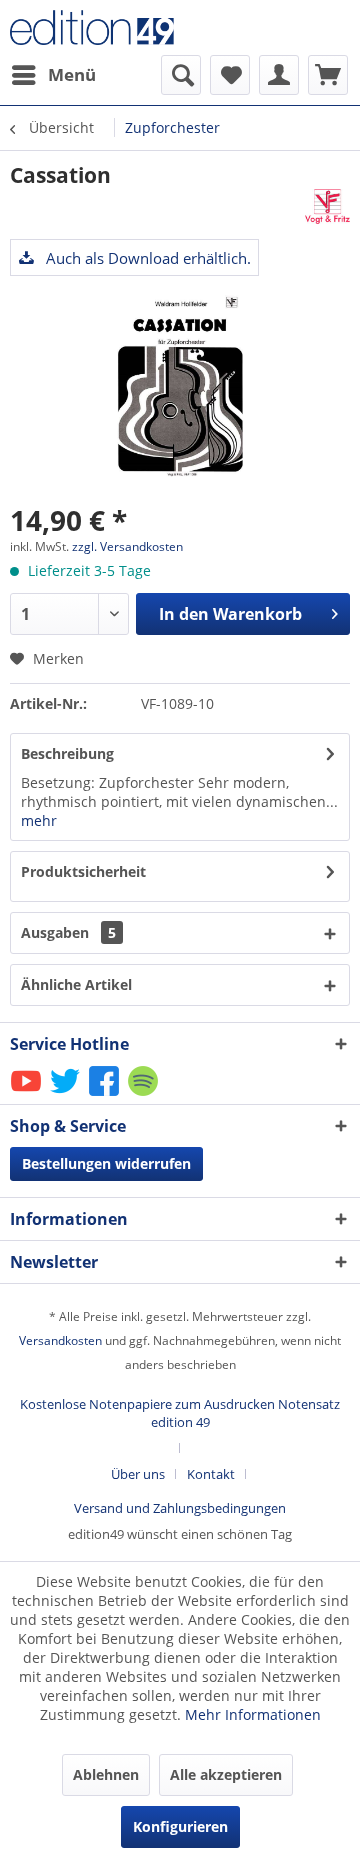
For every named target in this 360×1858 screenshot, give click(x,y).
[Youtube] (27, 1094)
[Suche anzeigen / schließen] (181, 75)
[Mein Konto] (279, 75)
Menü (72, 74)
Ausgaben (68, 932)
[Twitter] (66, 1094)
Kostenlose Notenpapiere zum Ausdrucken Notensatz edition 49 (180, 1413)
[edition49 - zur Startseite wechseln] (95, 27)
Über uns (138, 1474)
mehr (39, 820)
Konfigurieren (180, 1826)
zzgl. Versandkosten (127, 546)
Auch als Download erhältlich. (146, 258)
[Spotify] (144, 1094)
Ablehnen (106, 1774)
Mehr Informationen (253, 1714)
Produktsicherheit (83, 871)
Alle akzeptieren (226, 1774)
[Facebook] (105, 1094)
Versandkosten (60, 1340)
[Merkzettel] (230, 75)
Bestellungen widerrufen (106, 1163)
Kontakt (211, 1474)
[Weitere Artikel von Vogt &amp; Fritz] (327, 206)
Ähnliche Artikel (76, 984)
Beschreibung (67, 753)
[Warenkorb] (328, 75)
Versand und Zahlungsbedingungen (180, 1508)
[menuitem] (53, 75)
